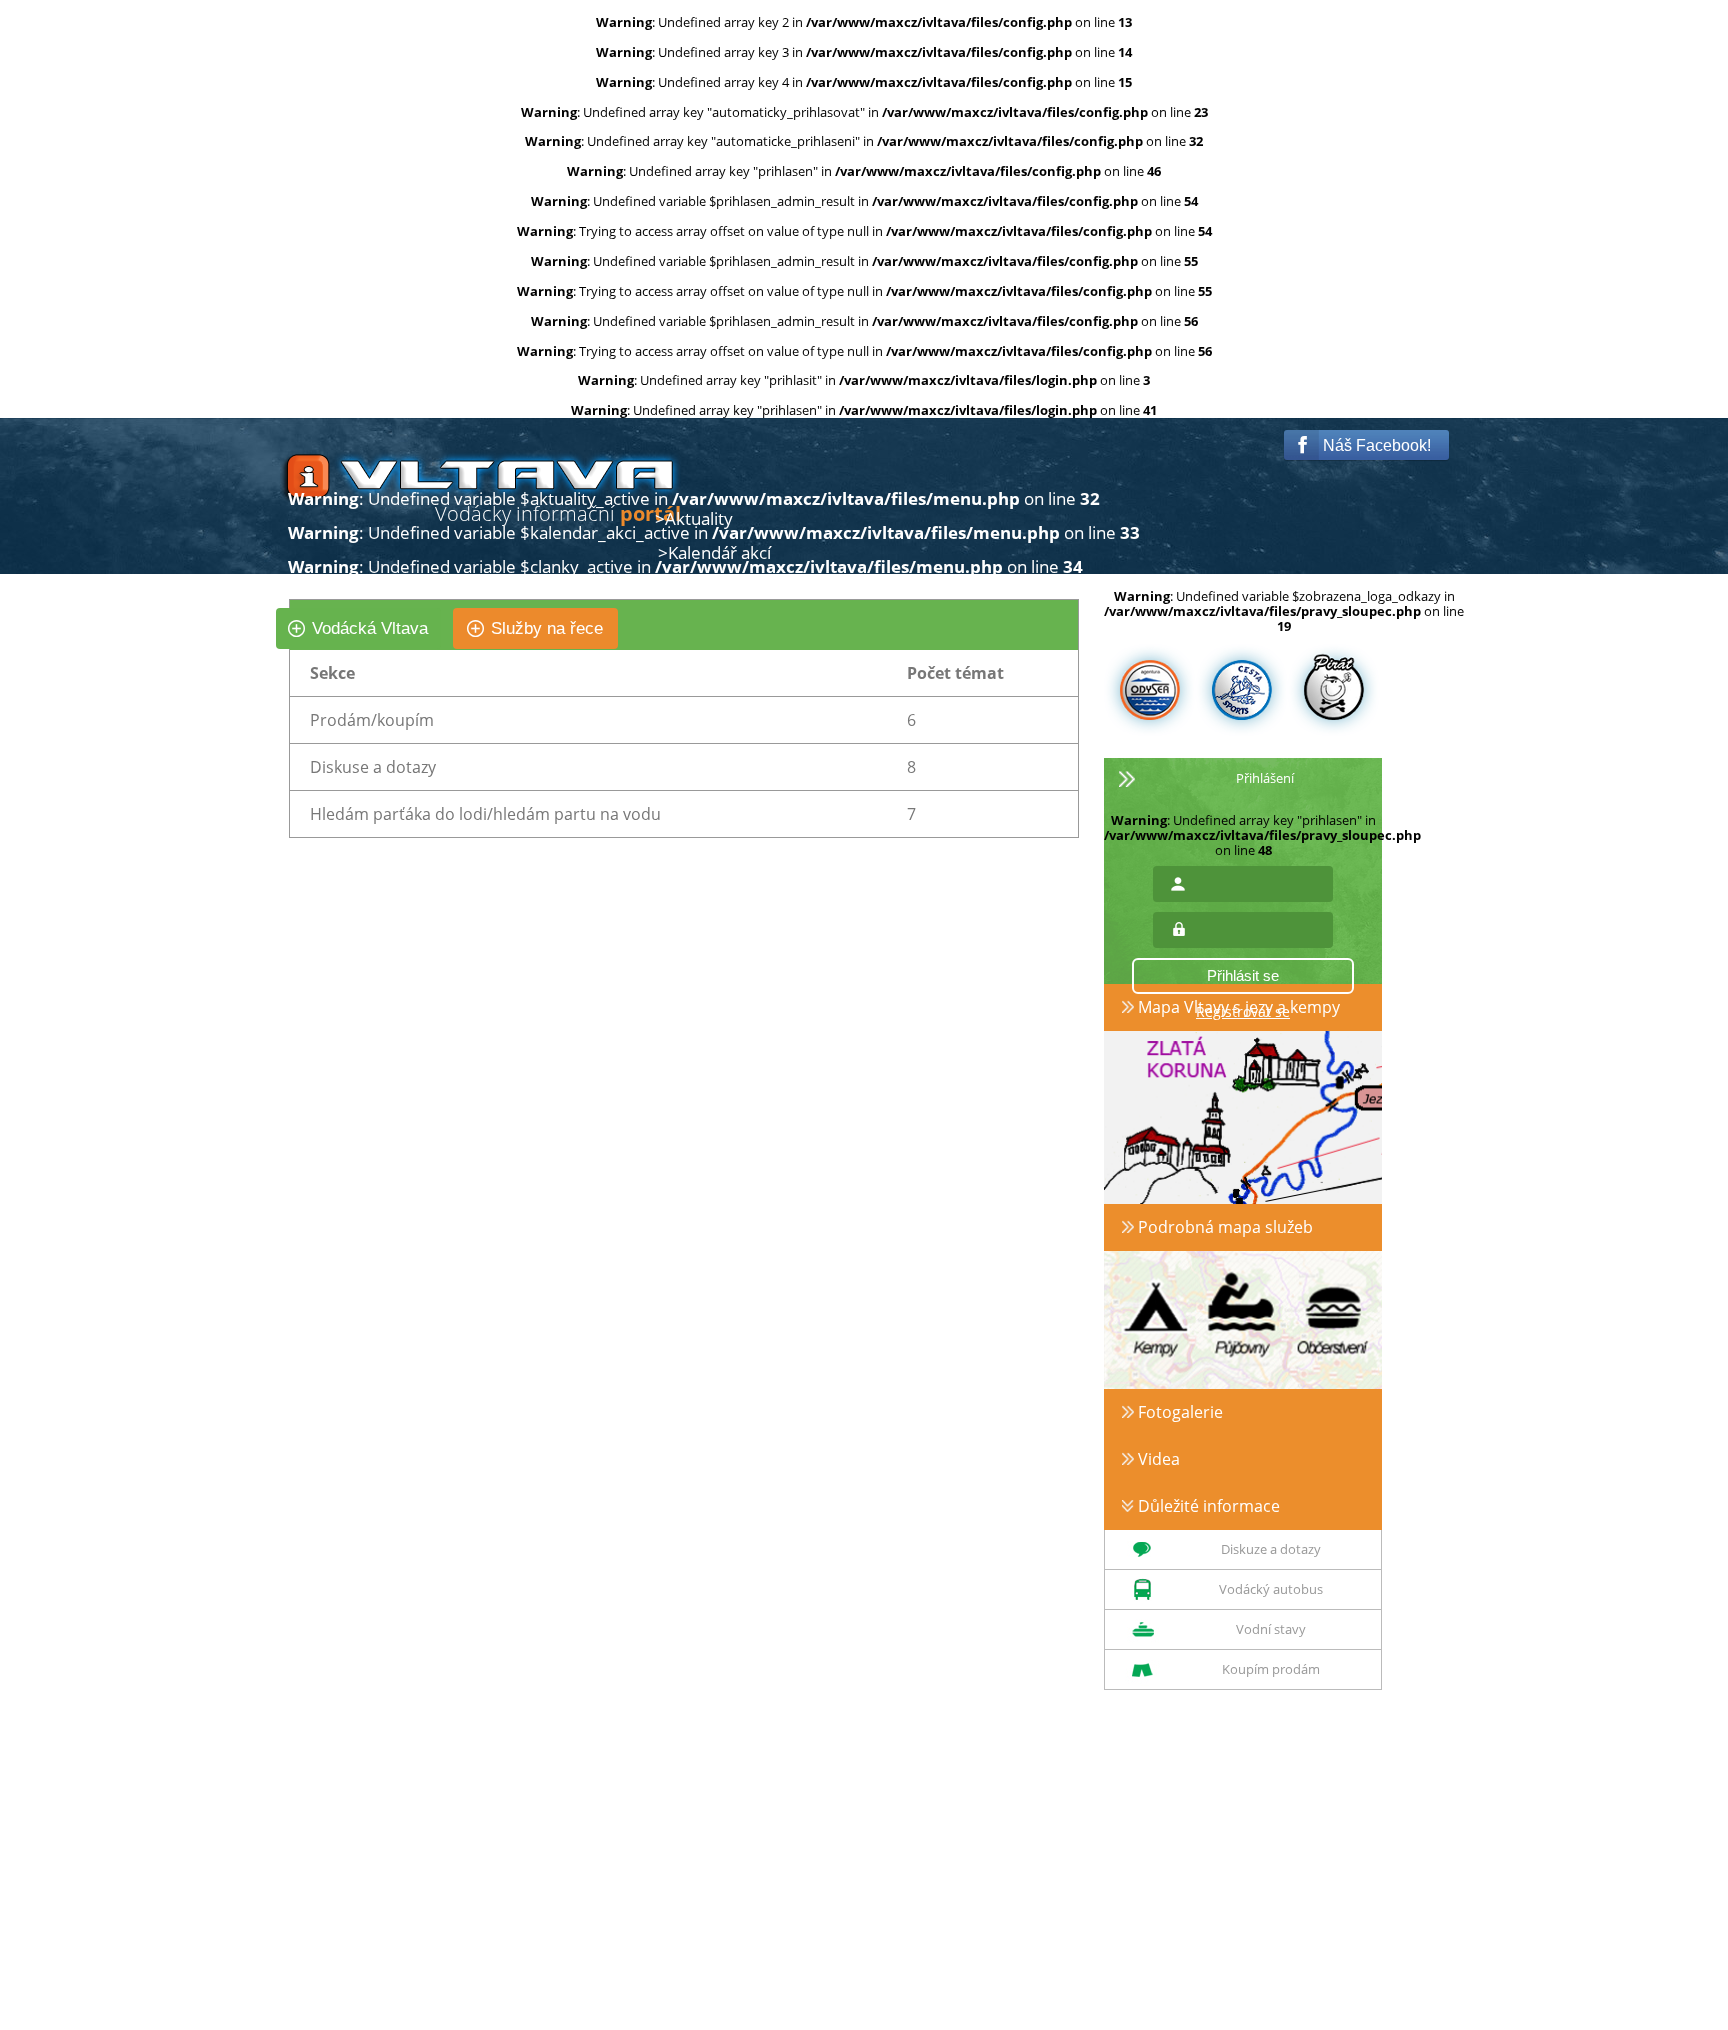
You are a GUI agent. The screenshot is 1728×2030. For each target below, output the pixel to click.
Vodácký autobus (1271, 1589)
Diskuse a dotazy (373, 767)
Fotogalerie (1178, 1412)
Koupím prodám (1271, 1669)
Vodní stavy (1271, 1629)
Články (691, 587)
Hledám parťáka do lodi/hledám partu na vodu (485, 814)
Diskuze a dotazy (1271, 1549)
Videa (1157, 1459)
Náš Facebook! (1375, 445)
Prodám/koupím (372, 720)
